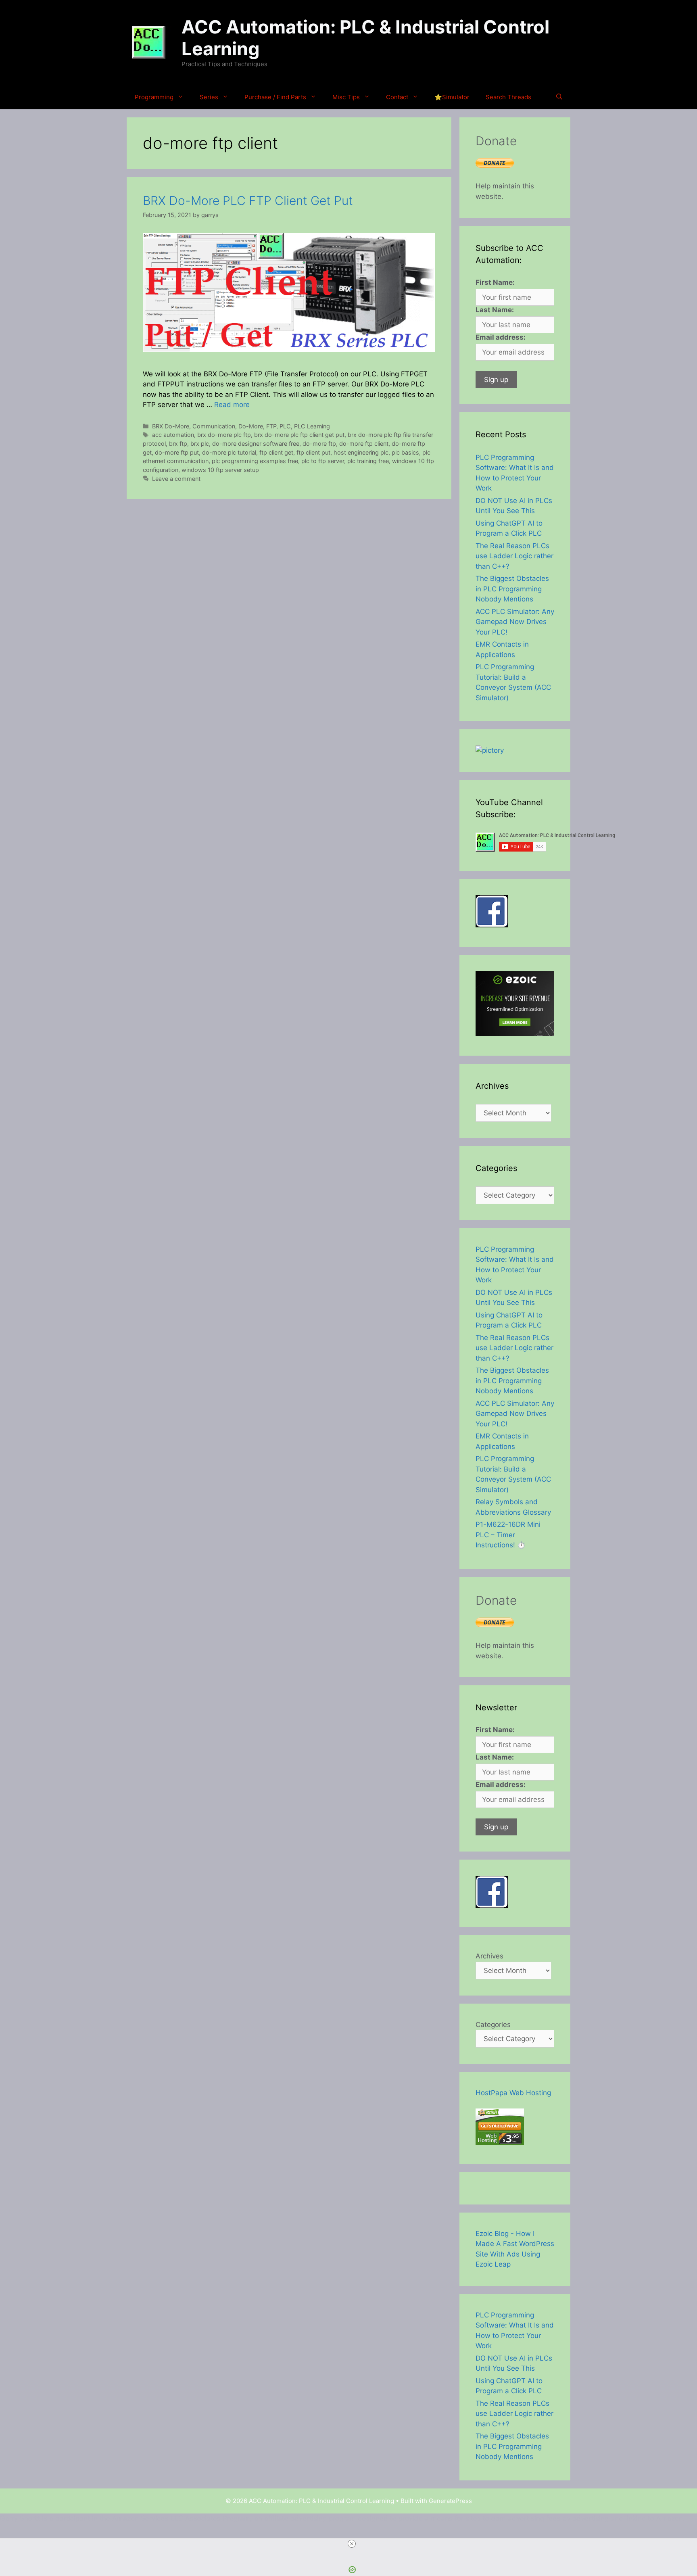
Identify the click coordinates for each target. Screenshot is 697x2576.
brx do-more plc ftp (224, 435)
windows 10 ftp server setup (220, 470)
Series (209, 97)
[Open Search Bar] (559, 97)
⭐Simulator (452, 97)
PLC (285, 426)
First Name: (495, 282)
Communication (214, 426)
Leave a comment (176, 479)
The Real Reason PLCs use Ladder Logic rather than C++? (514, 556)
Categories (493, 2025)
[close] (352, 2544)
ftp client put (313, 452)
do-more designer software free (256, 444)
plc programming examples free (255, 461)
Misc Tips (346, 97)
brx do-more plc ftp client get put (299, 435)
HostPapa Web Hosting (513, 2093)
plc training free (368, 461)
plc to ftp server (323, 461)
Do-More (251, 426)
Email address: (501, 337)
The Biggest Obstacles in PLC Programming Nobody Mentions (512, 589)
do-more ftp (319, 444)
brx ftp (178, 444)
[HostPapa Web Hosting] (500, 2142)
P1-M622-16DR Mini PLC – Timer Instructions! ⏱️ (508, 1535)
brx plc (200, 444)
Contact (397, 97)
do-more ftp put (177, 452)
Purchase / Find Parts (275, 97)
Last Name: (495, 310)
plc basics (405, 452)
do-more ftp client (364, 444)
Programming (154, 97)
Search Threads (508, 97)
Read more (232, 405)
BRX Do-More (171, 426)
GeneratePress (450, 2501)
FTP (271, 426)
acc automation (173, 435)
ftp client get (276, 452)
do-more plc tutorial (229, 452)
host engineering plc (361, 452)
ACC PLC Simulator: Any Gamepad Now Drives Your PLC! (515, 622)
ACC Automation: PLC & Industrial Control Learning (365, 38)
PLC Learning (312, 426)
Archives (489, 1956)
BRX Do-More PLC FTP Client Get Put (248, 200)
